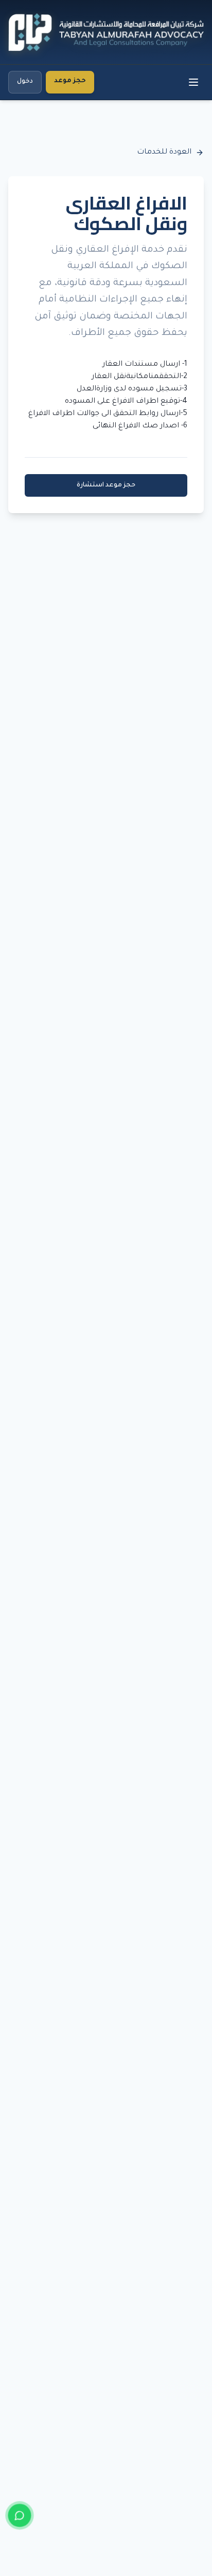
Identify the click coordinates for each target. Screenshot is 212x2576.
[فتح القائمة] (192, 82)
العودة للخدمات (164, 153)
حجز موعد (70, 81)
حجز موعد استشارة (106, 485)
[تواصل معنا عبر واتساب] (20, 2515)
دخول (25, 82)
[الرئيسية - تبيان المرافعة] (106, 32)
